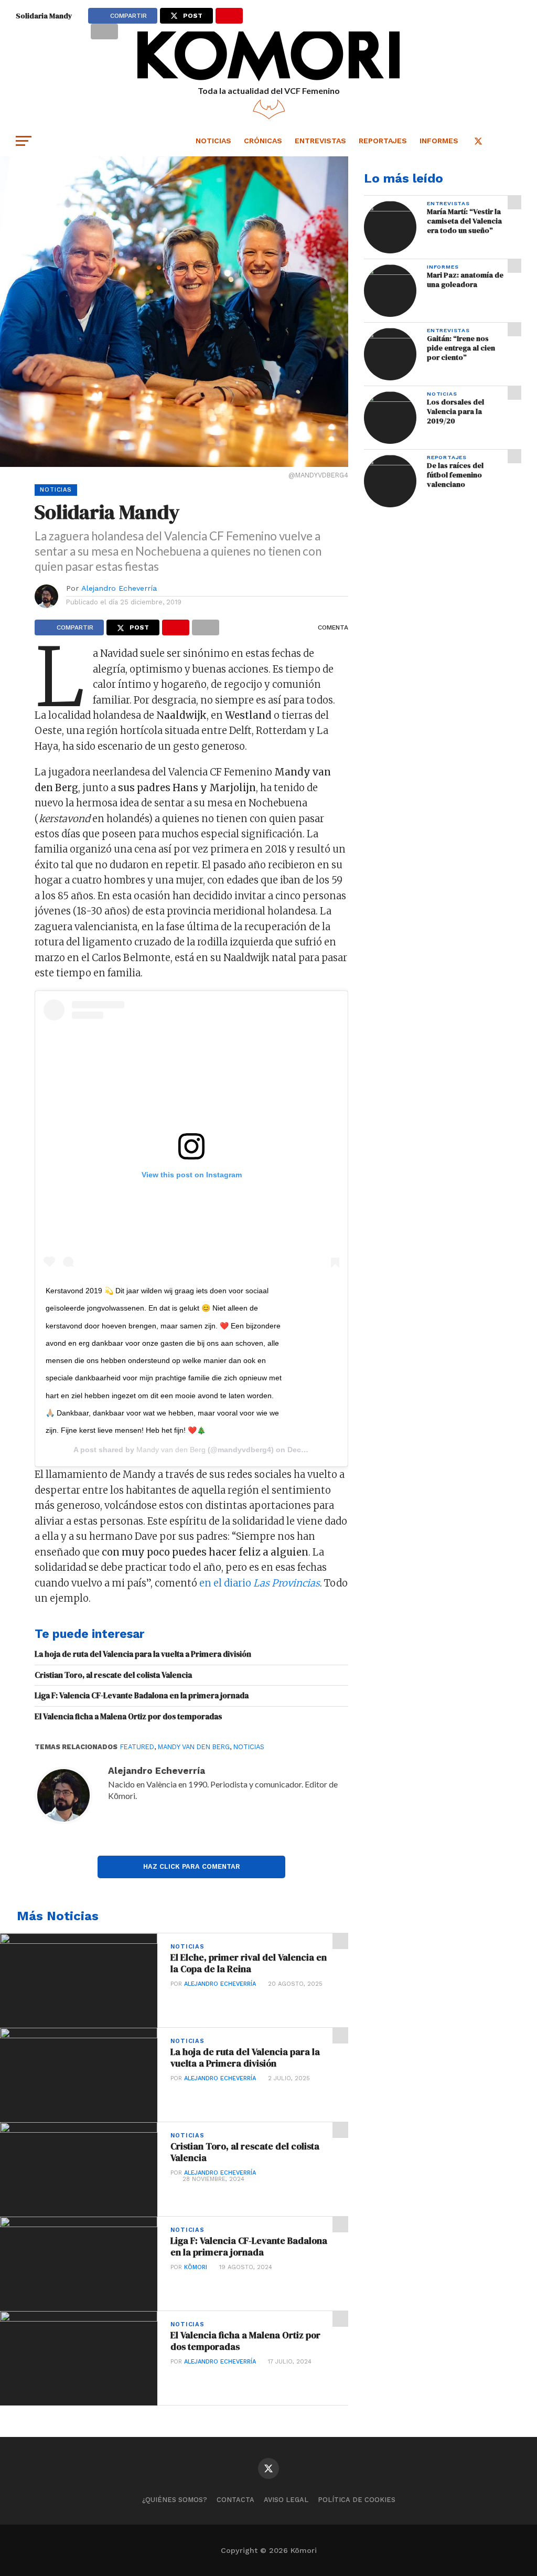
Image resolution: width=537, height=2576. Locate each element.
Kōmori (196, 2267)
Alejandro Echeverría (119, 588)
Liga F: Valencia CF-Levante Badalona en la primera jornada (142, 1696)
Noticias (213, 141)
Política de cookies (357, 2500)
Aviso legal (286, 2500)
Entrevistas (320, 141)
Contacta (235, 2500)
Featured (137, 1747)
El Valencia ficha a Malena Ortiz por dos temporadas (128, 1717)
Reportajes (383, 141)
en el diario (260, 1583)
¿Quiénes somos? (175, 2500)
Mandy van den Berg (171, 1450)
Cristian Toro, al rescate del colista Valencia (113, 1675)
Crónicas (263, 141)
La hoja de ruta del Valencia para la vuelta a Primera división (143, 1654)
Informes (439, 141)
